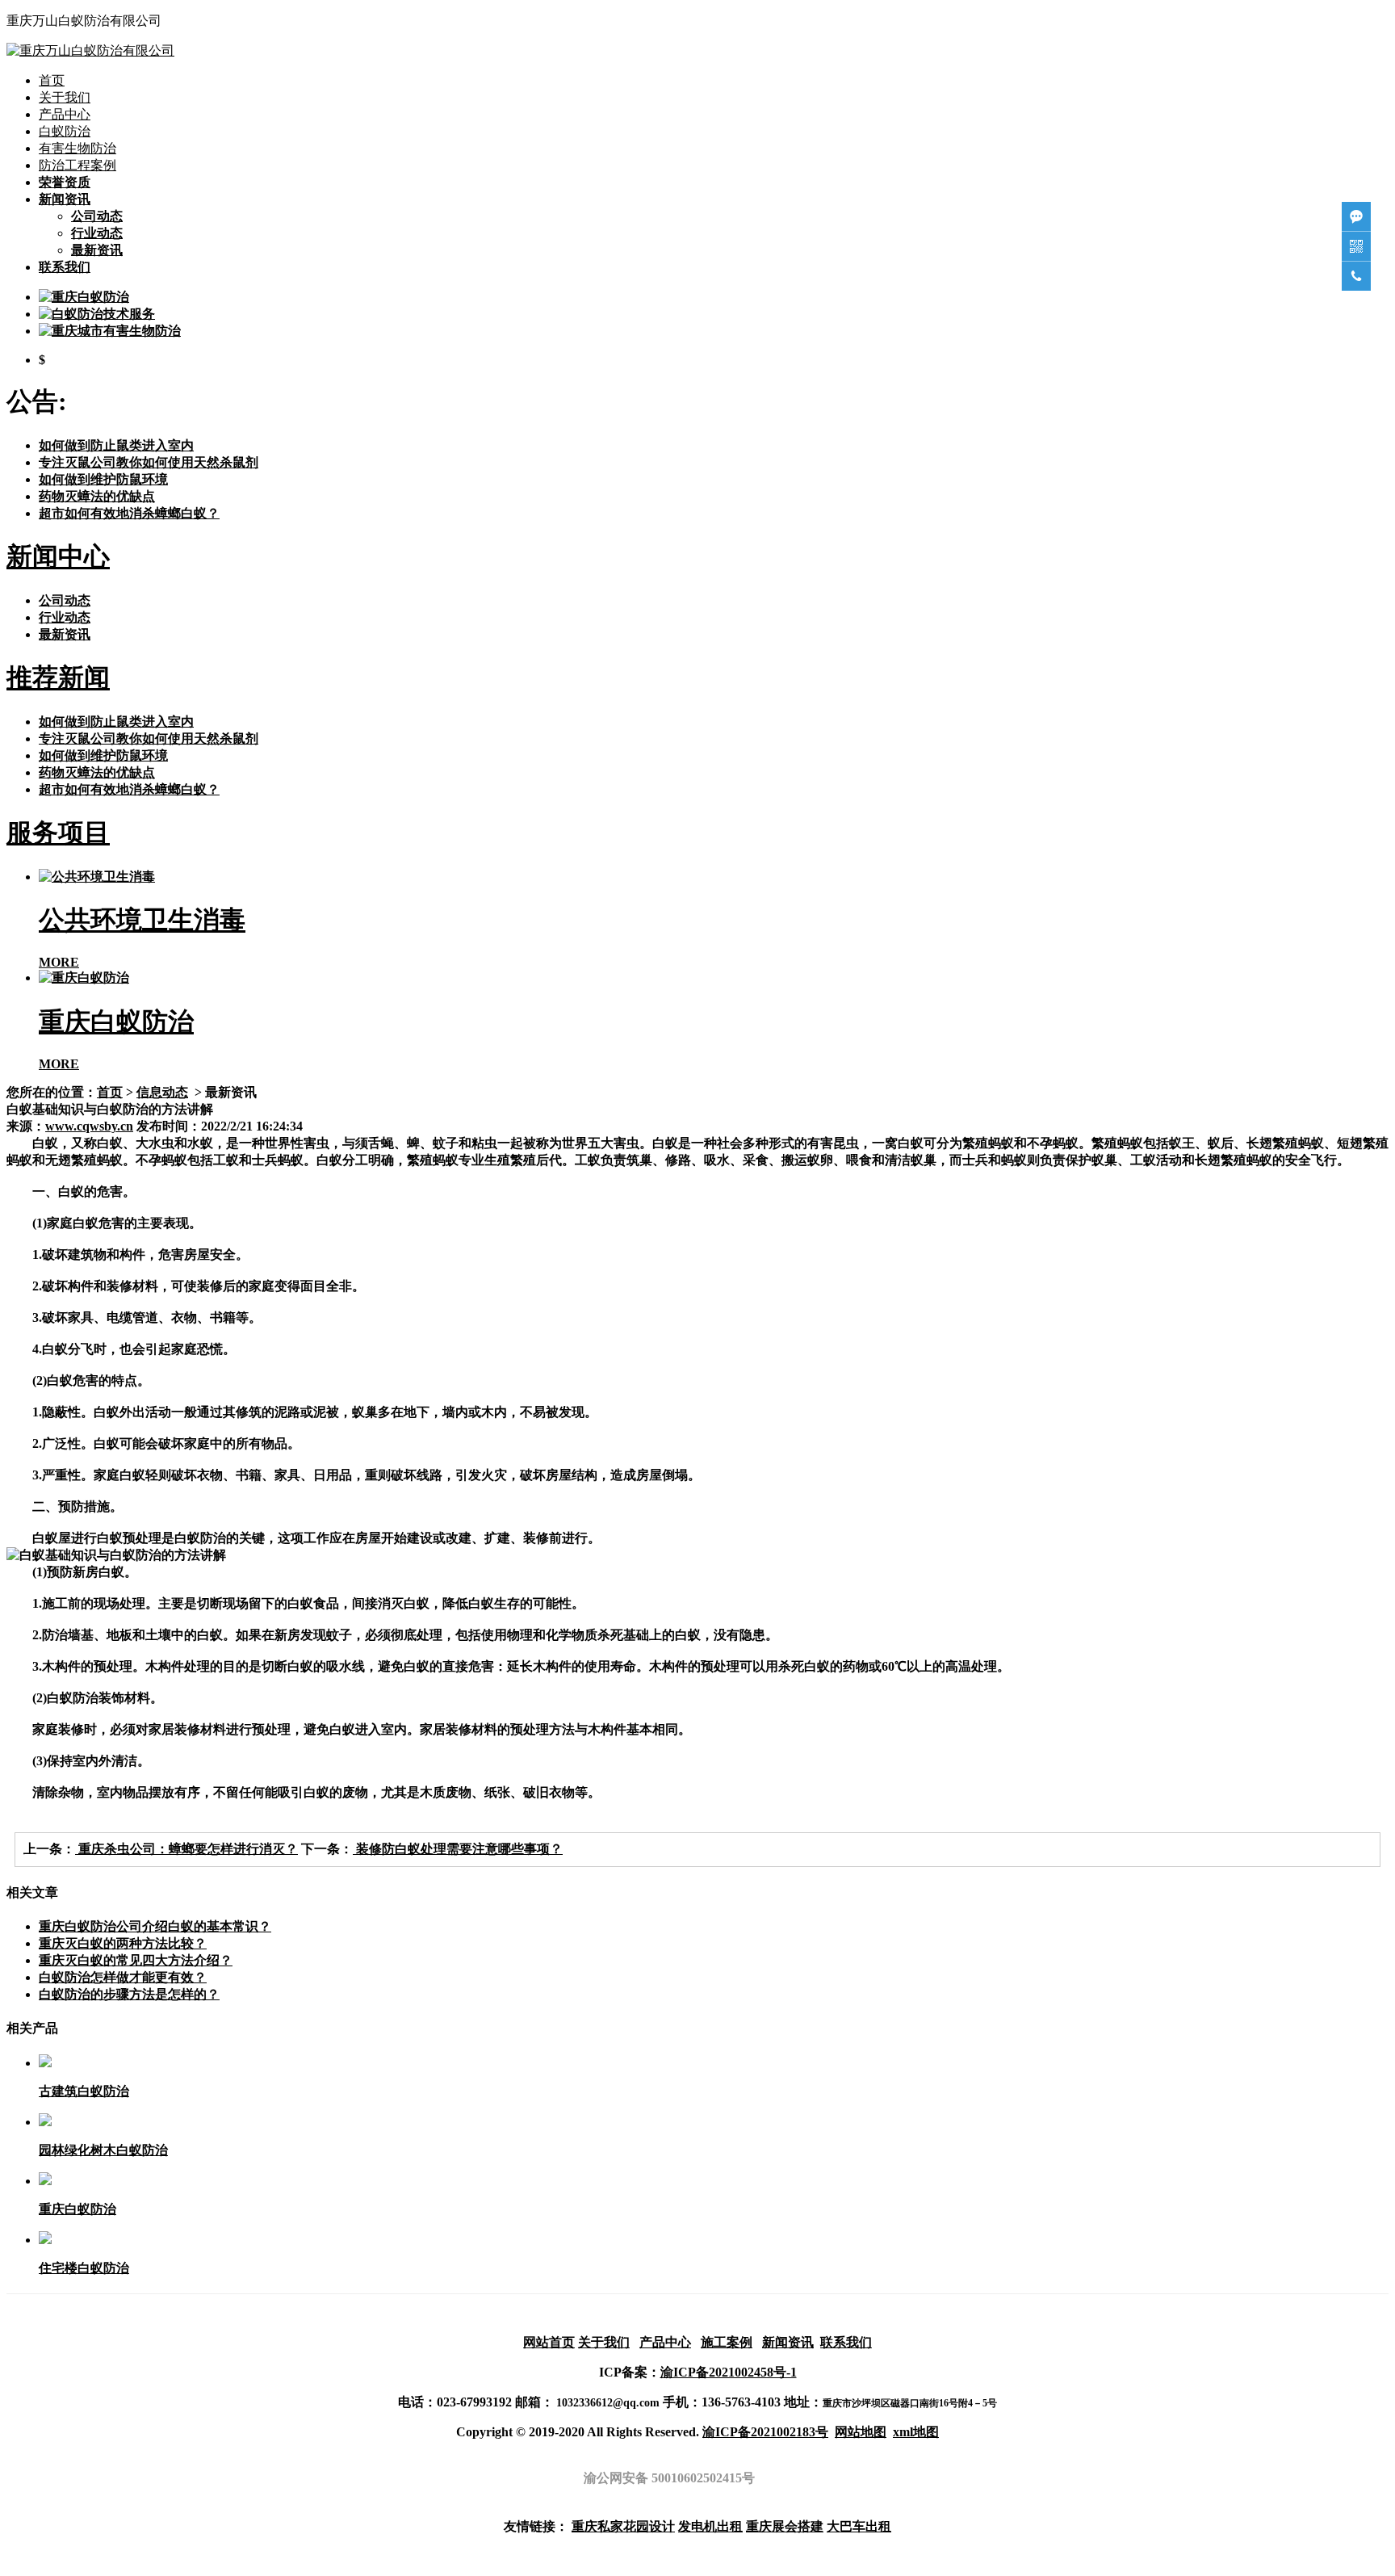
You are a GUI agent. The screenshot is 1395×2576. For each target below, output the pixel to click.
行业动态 (97, 233)
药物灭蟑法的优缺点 (97, 496)
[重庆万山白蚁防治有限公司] (90, 50)
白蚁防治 (65, 131)
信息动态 (162, 1092)
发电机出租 (710, 2526)
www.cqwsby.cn (89, 1126)
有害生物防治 (77, 148)
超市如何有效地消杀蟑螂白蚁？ (129, 513)
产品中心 (65, 114)
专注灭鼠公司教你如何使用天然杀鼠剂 (149, 462)
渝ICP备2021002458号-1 (729, 2372)
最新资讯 (97, 250)
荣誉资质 (65, 182)
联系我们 (65, 267)
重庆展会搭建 (785, 2526)
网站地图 (861, 2432)
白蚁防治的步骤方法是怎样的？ (129, 1994)
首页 (52, 80)
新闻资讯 (65, 199)
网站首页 (549, 2342)
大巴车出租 (859, 2526)
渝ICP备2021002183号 (765, 2432)
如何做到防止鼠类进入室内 (116, 445)
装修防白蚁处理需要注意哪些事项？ (458, 1849)
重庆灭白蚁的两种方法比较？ (123, 1943)
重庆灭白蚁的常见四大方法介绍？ (136, 1960)
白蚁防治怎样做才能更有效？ (123, 1977)
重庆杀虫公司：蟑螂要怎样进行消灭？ (186, 1849)
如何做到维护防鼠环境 (103, 479)
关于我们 (65, 97)
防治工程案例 (77, 165)
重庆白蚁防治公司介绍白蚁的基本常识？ (155, 1926)
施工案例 (727, 2342)
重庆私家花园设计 (623, 2526)
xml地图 (916, 2432)
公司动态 (97, 216)
